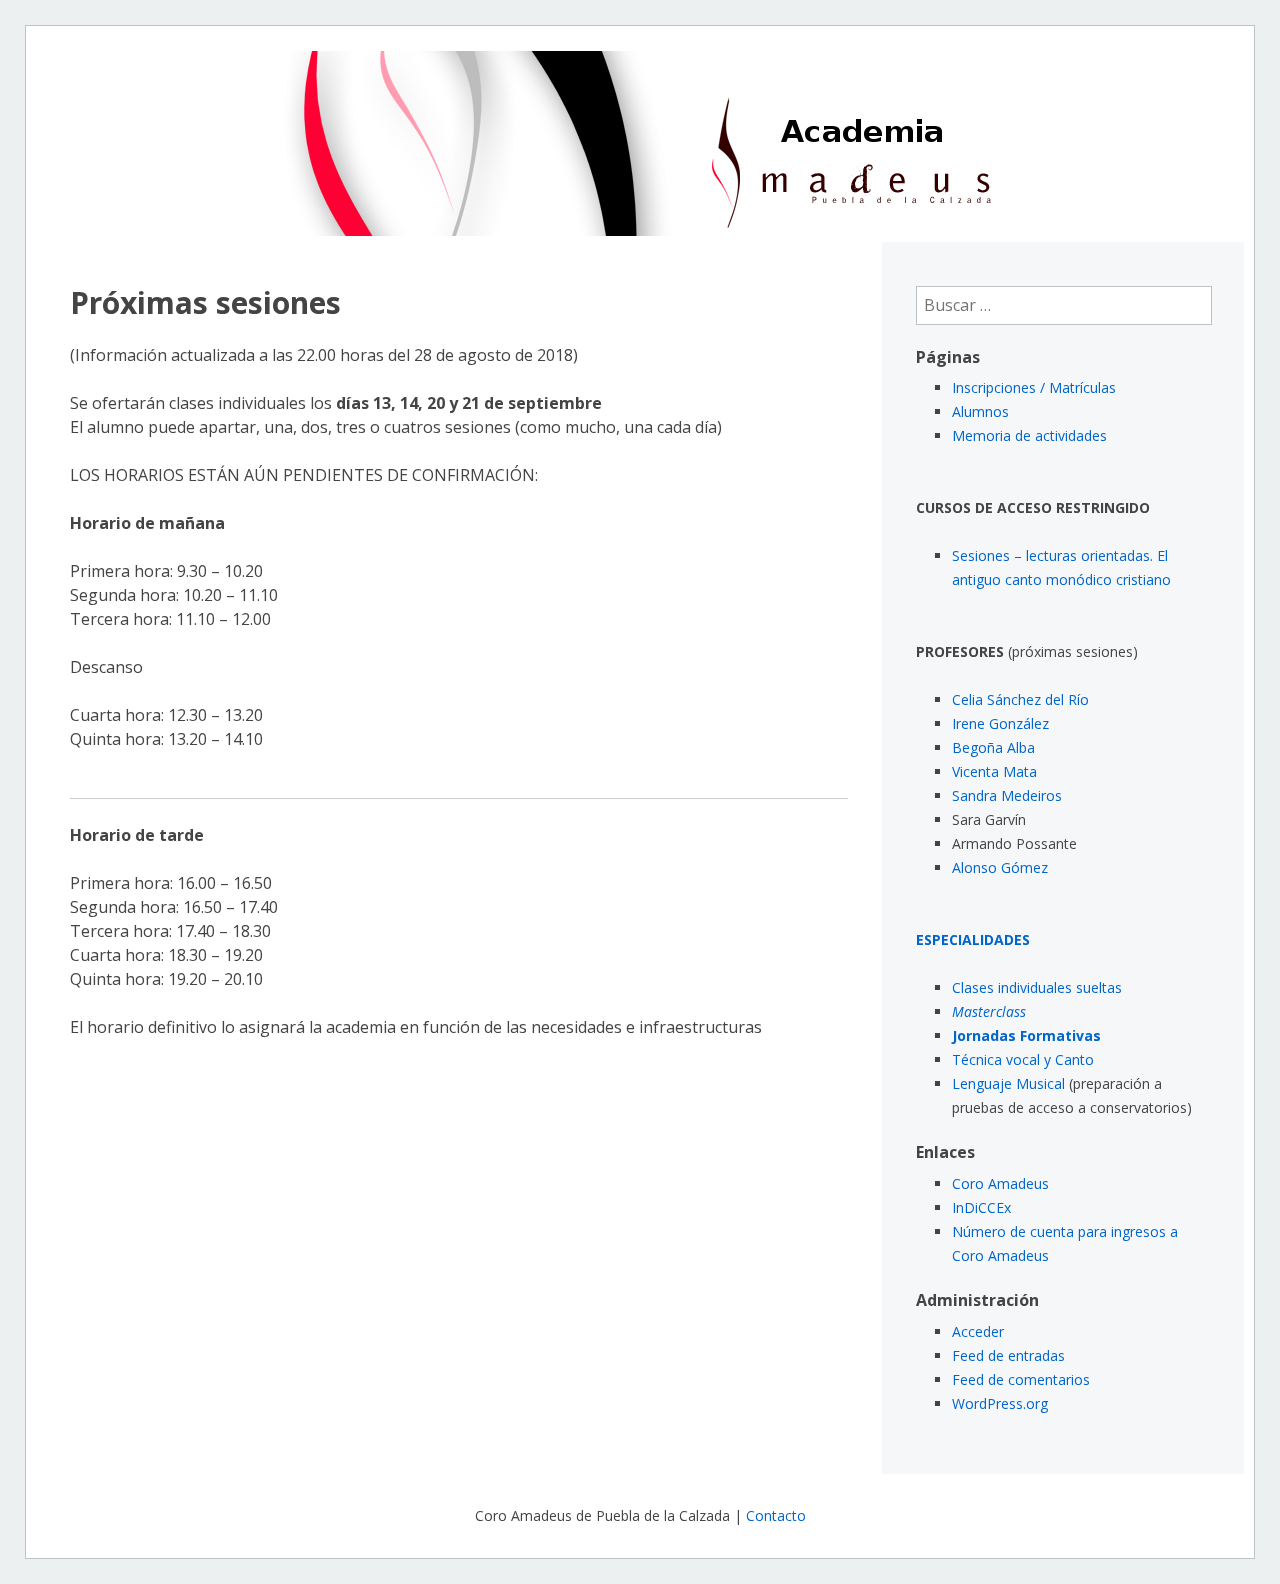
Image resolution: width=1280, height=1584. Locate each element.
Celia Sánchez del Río (1020, 699)
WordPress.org (1000, 1403)
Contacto (776, 1515)
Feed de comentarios (1021, 1379)
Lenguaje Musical (1008, 1083)
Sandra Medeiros (1007, 795)
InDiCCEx (981, 1207)
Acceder (978, 1331)
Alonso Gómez (1000, 867)
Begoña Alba (993, 747)
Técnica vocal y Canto (1023, 1059)
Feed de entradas (1008, 1355)
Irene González (1000, 723)
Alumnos (980, 411)
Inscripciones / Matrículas (1034, 387)
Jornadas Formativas (1026, 1035)
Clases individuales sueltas (1037, 987)
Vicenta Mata (994, 771)
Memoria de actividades (1029, 435)
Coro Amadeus (1000, 1183)
